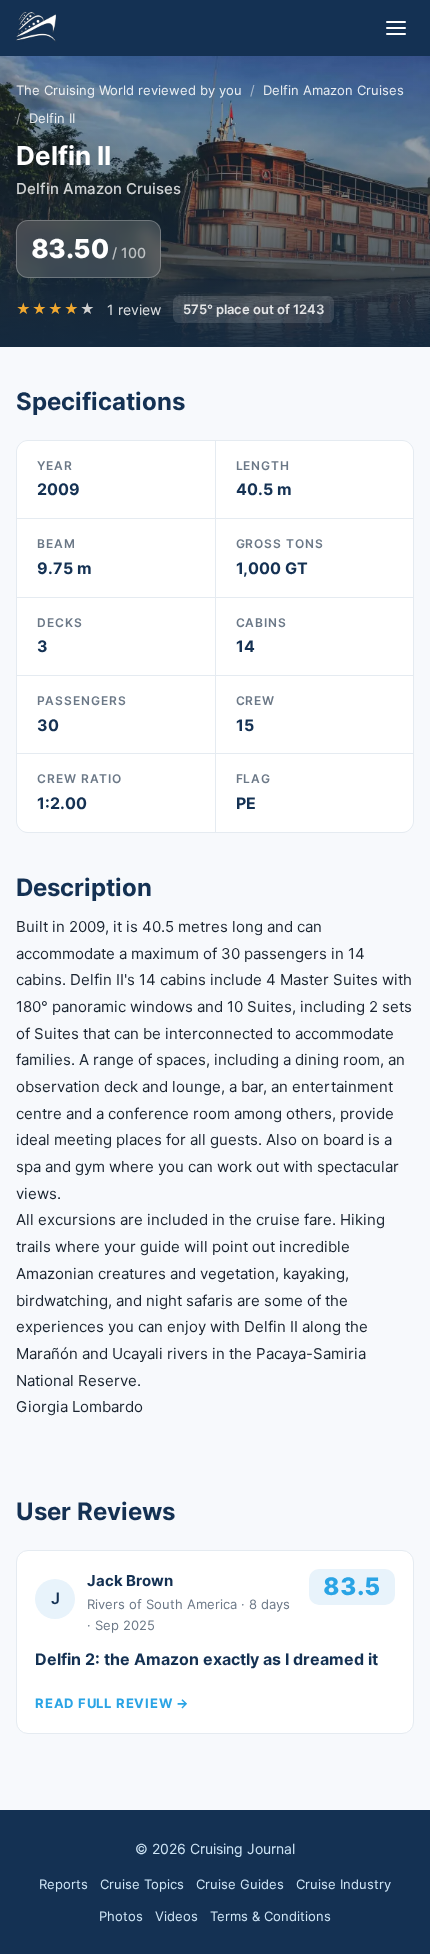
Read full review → (112, 1703)
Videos (176, 1916)
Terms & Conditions (270, 1916)
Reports (63, 1884)
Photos (121, 1916)
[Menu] (396, 28)
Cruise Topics (142, 1884)
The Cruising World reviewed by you (129, 90)
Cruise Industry (343, 1884)
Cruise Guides (240, 1884)
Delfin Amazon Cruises (333, 90)
